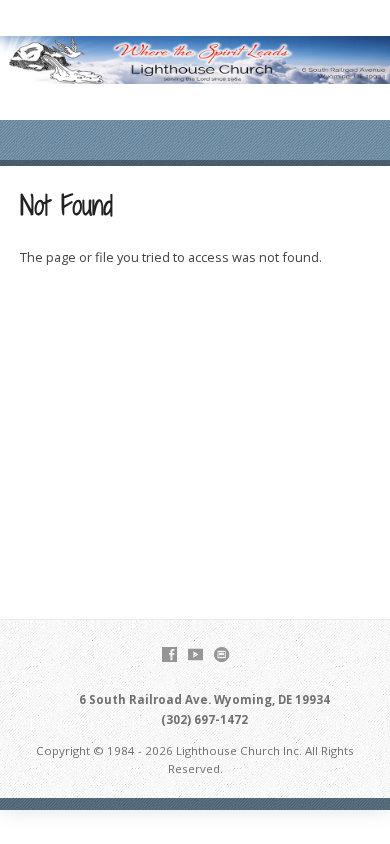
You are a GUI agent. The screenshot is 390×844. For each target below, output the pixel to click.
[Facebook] (169, 654)
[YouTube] (195, 654)
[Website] (221, 654)
